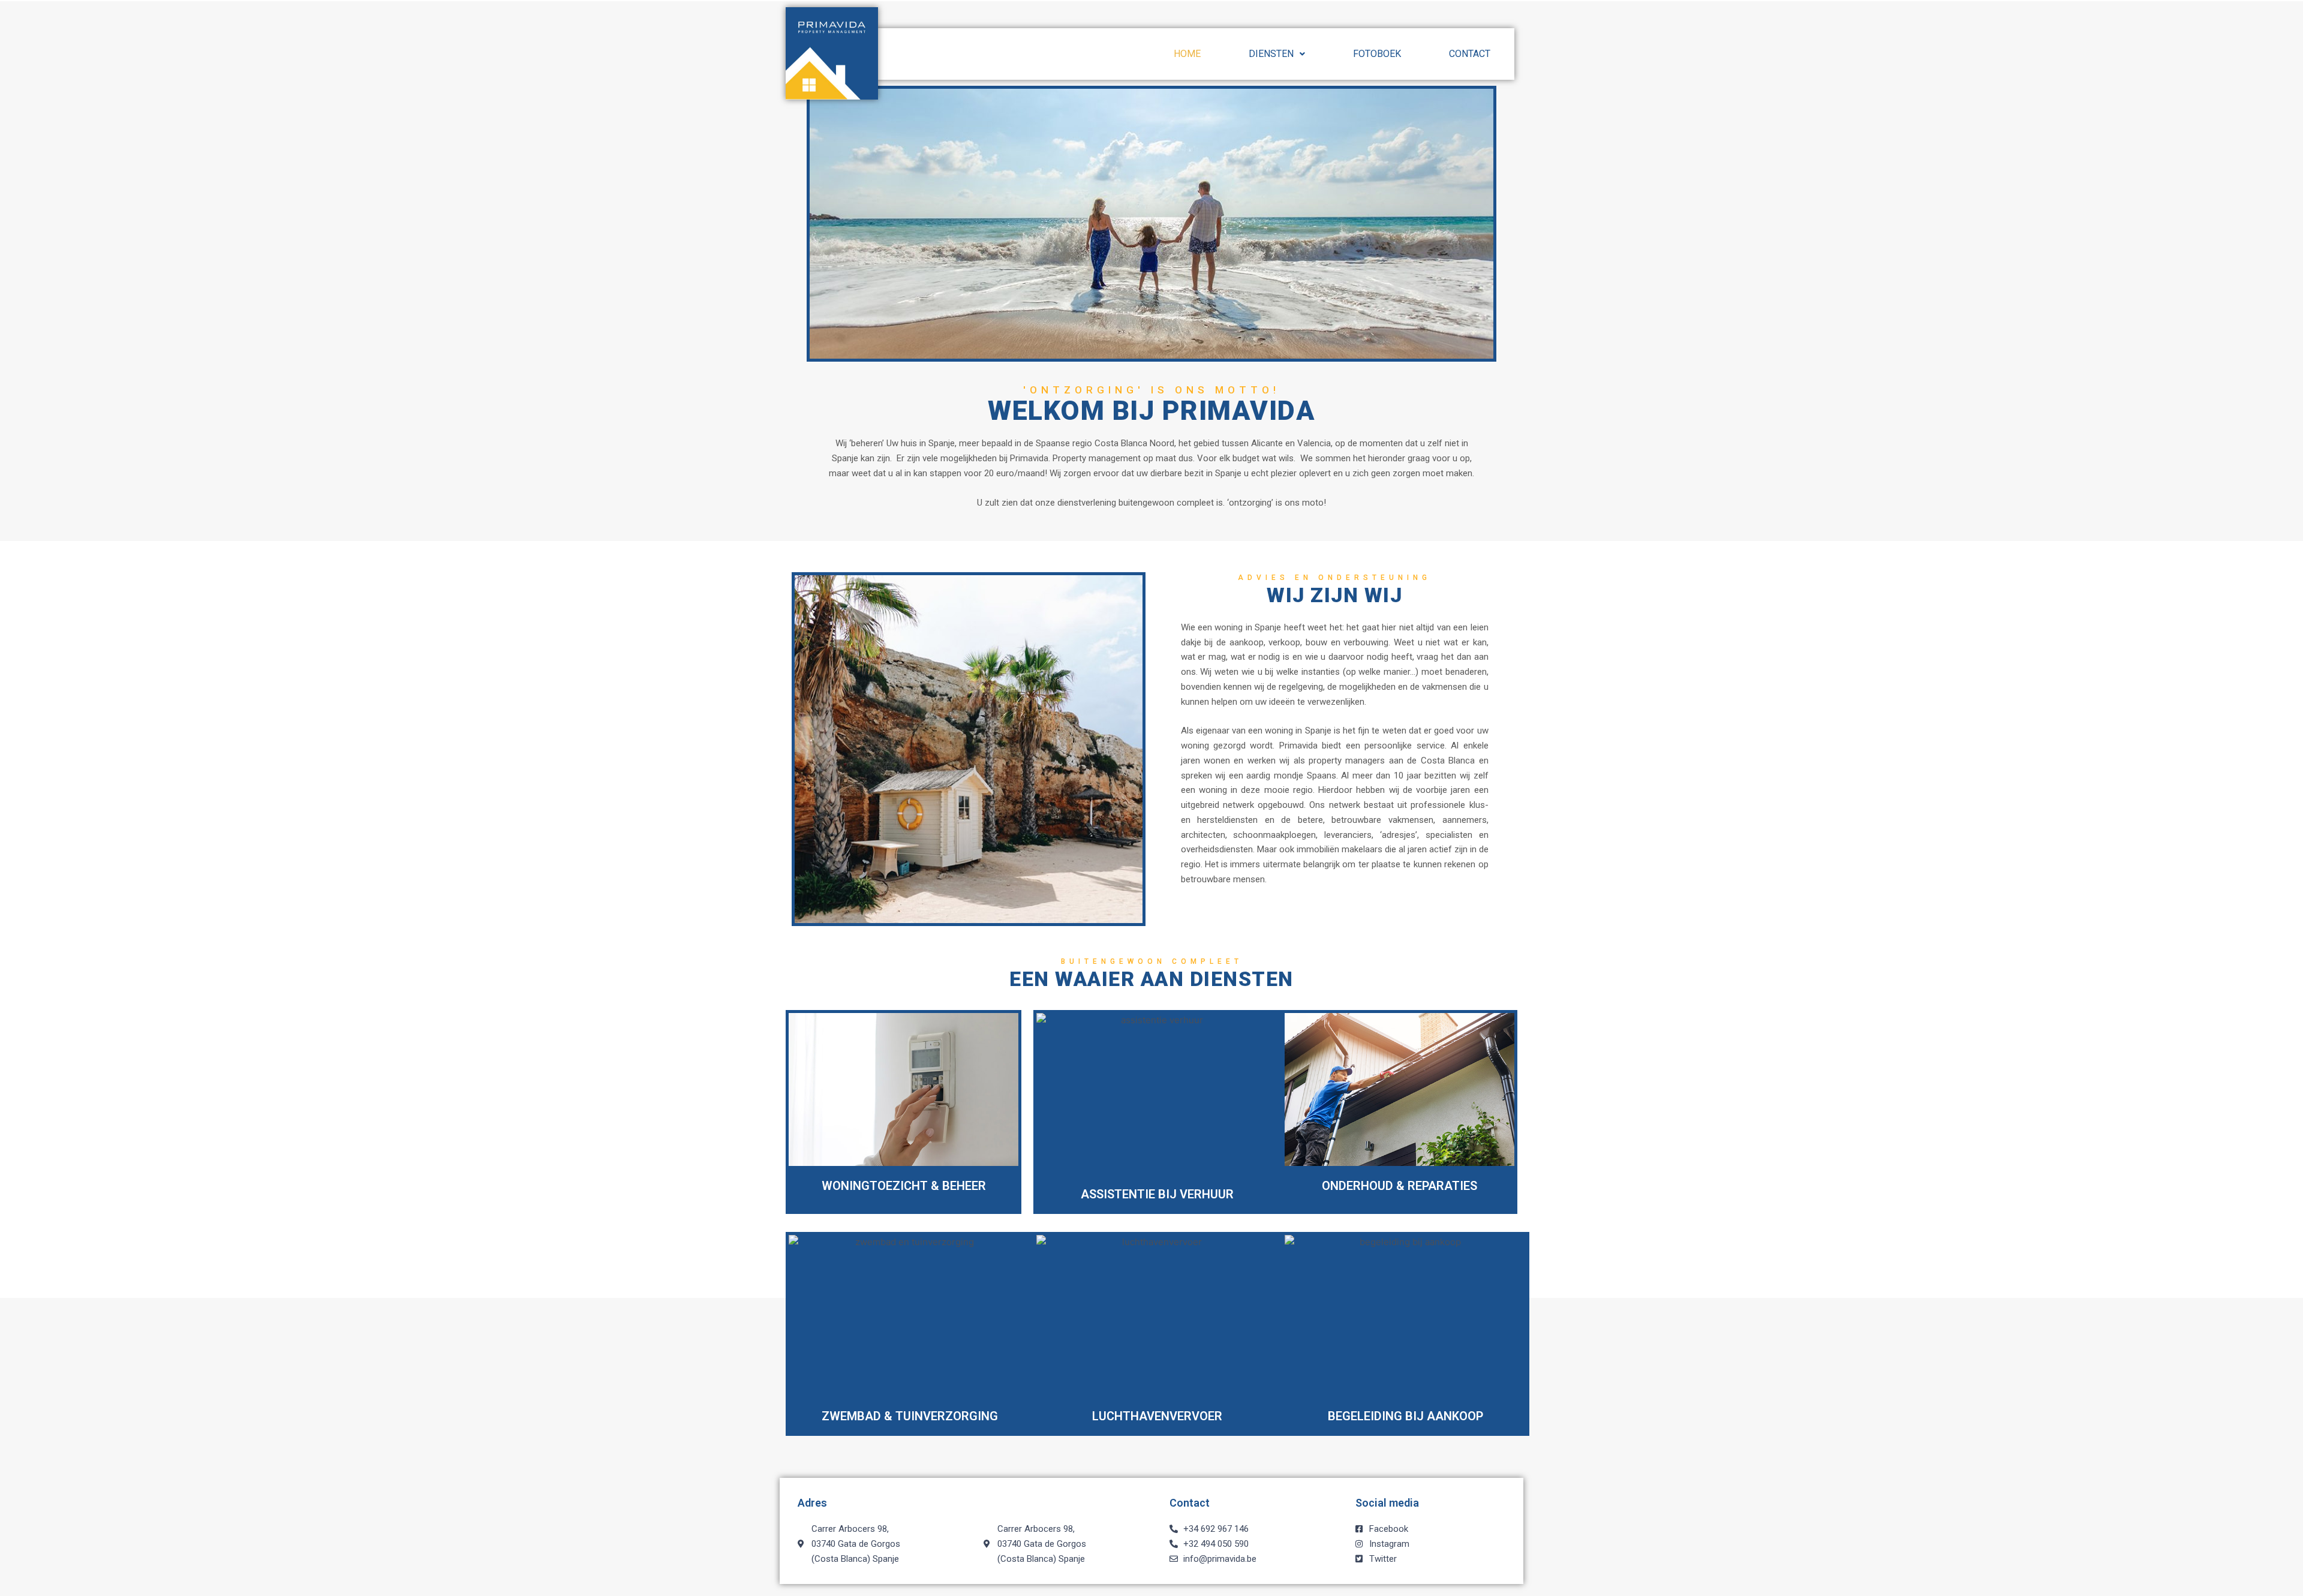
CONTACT (1470, 54)
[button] (1277, 54)
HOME (1187, 54)
